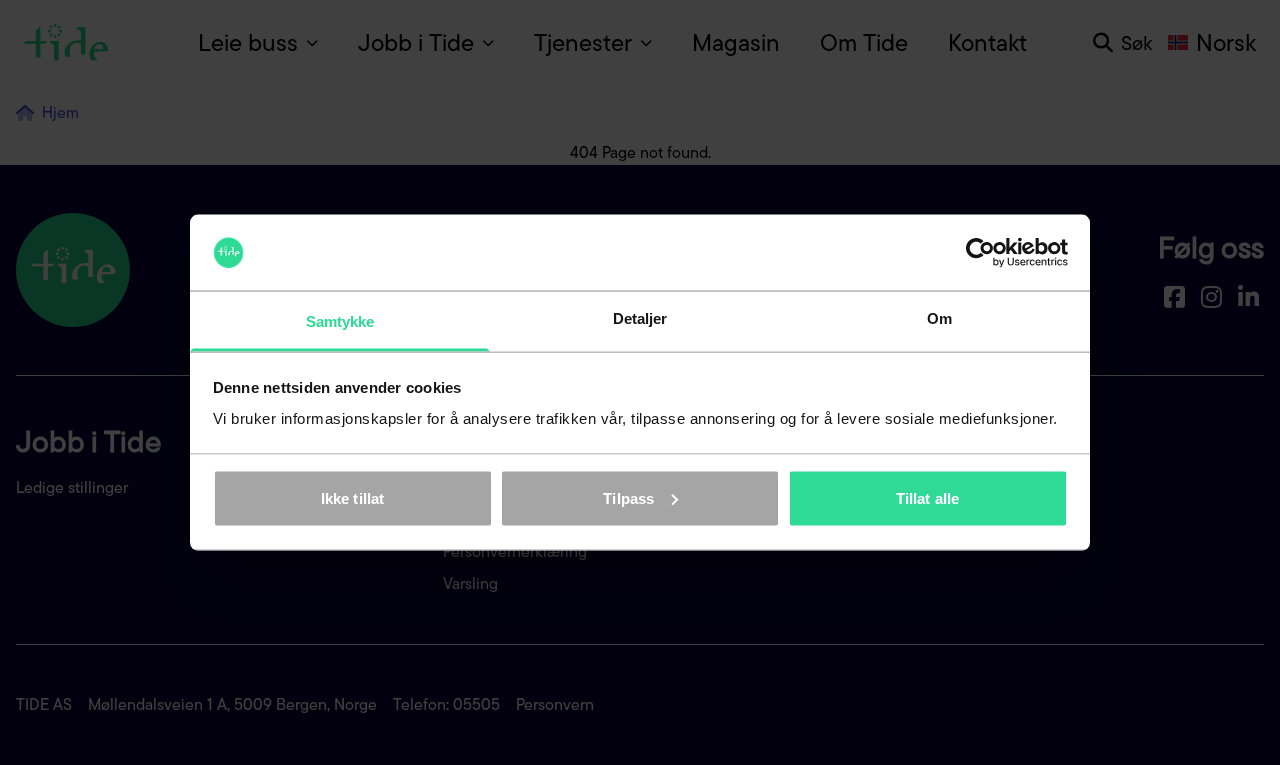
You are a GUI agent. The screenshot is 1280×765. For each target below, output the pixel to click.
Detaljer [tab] (640, 318)
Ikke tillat (352, 497)
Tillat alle (927, 497)
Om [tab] (939, 318)
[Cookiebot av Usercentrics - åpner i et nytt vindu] (980, 253)
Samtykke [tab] (340, 321)
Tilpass (628, 497)
